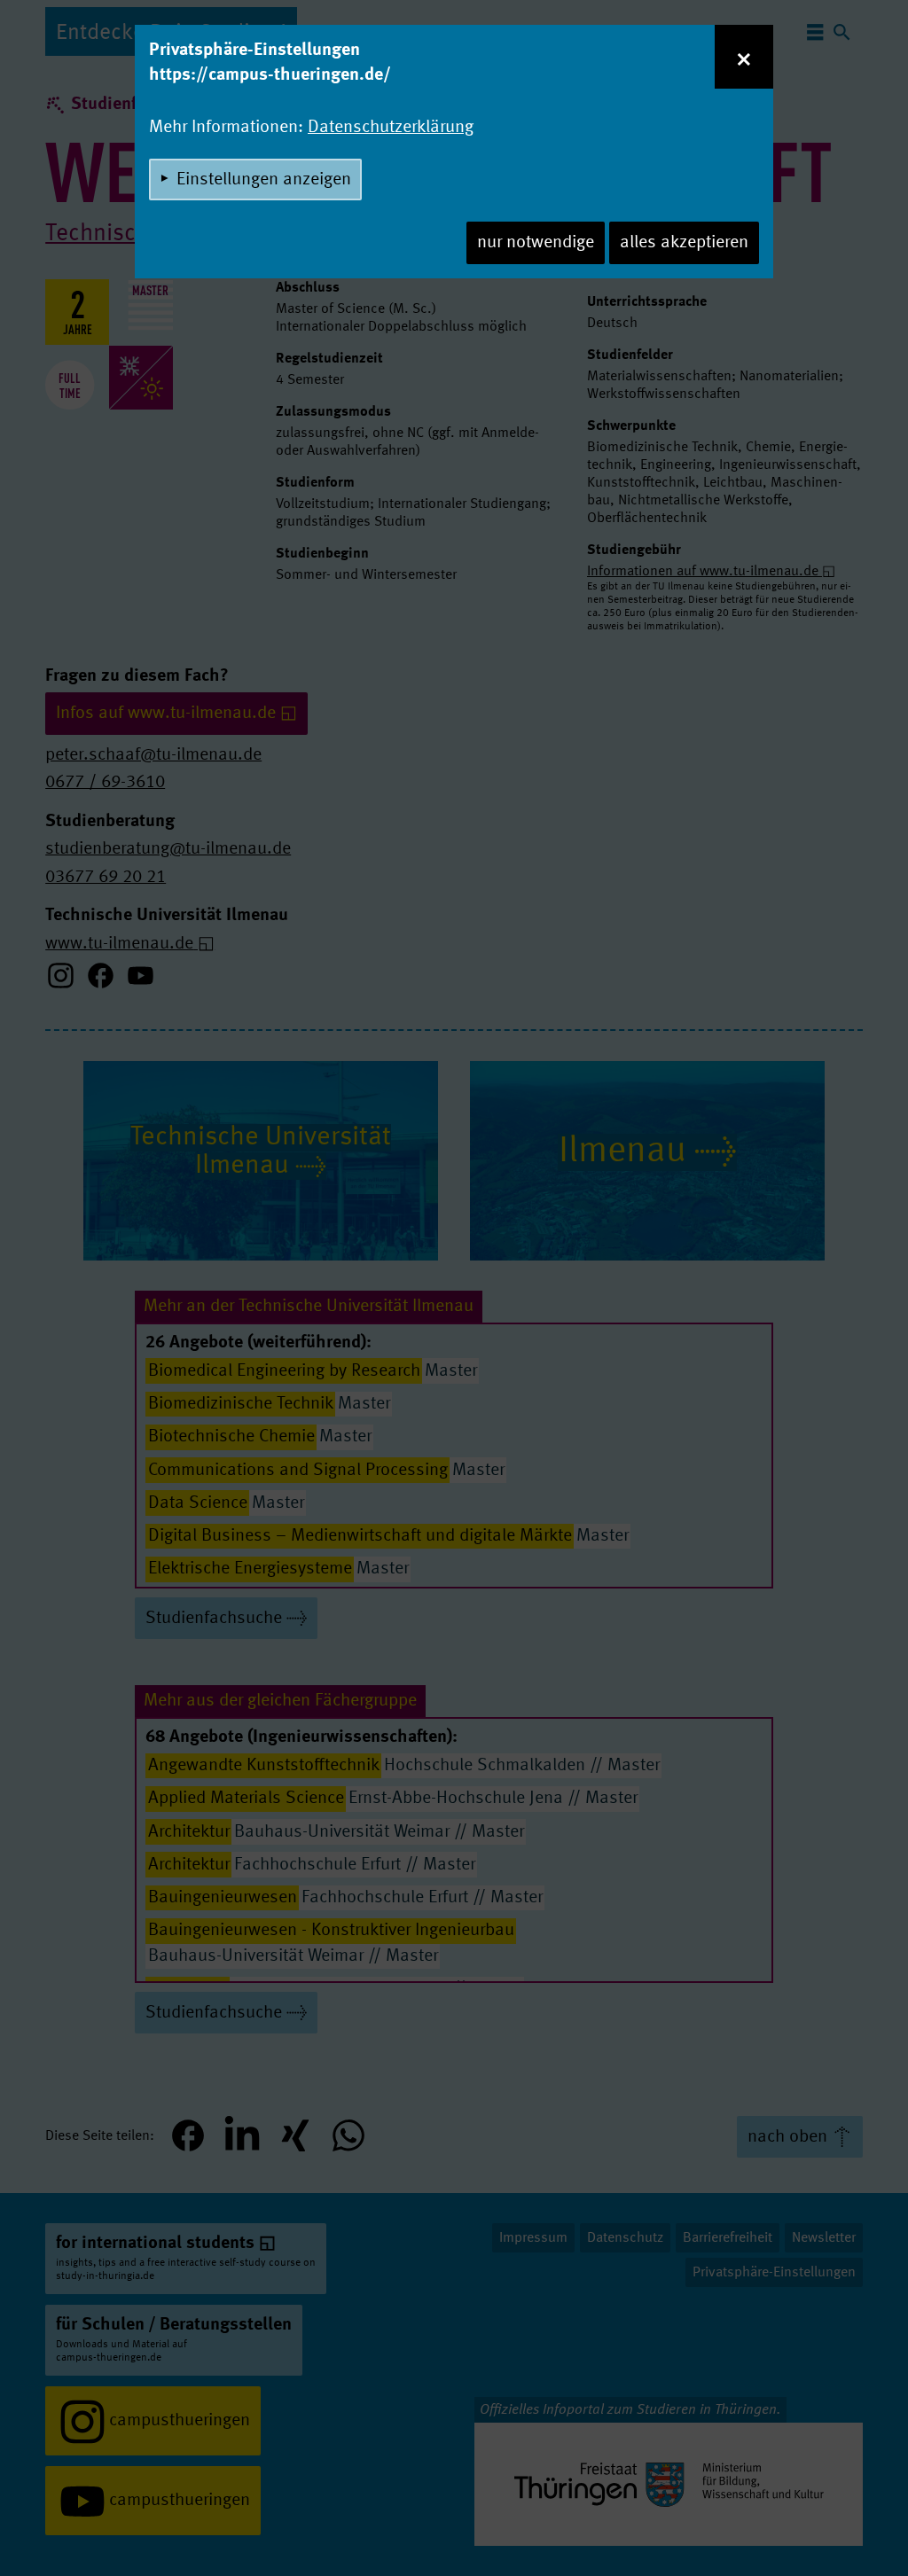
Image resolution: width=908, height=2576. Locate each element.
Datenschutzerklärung (391, 128)
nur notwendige (536, 243)
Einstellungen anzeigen (264, 180)
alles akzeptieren (684, 243)
